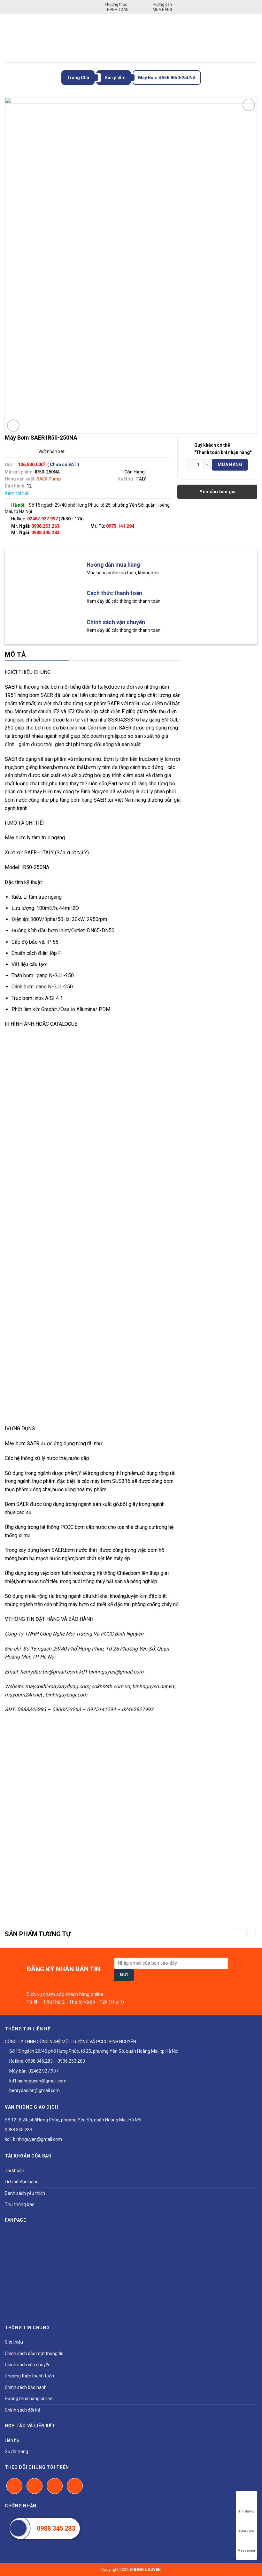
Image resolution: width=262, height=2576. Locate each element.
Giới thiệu (14, 2342)
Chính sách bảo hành (26, 2387)
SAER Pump (49, 479)
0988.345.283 (45, 533)
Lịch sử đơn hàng (22, 2182)
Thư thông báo (20, 2204)
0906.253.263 (45, 526)
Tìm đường (247, 2511)
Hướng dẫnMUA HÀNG (162, 7)
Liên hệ (12, 2440)
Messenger (247, 2551)
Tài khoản (15, 2171)
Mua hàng (230, 465)
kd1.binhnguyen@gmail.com (37, 2081)
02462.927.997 (43, 2071)
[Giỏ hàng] (253, 38)
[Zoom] (13, 426)
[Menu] (9, 38)
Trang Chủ (78, 78)
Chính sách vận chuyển (28, 2365)
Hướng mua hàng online (29, 2398)
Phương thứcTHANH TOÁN (117, 7)
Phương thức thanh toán (29, 2376)
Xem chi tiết (17, 493)
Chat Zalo (247, 2531)
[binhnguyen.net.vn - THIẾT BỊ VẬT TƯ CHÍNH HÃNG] (131, 38)
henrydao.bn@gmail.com (34, 2090)
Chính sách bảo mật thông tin (34, 2353)
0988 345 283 (56, 2528)
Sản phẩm (115, 78)
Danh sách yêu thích (25, 2193)
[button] (239, 1933)
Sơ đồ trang (16, 2451)
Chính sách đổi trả (23, 2410)
